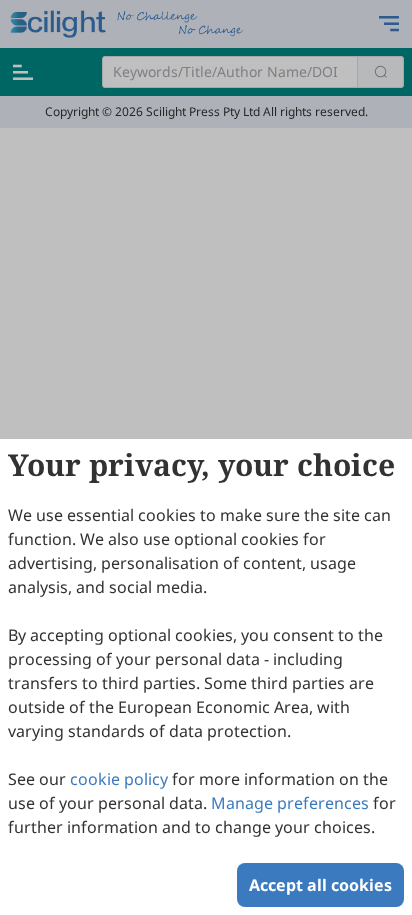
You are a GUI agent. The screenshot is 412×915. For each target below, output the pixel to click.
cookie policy (119, 779)
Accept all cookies (320, 885)
